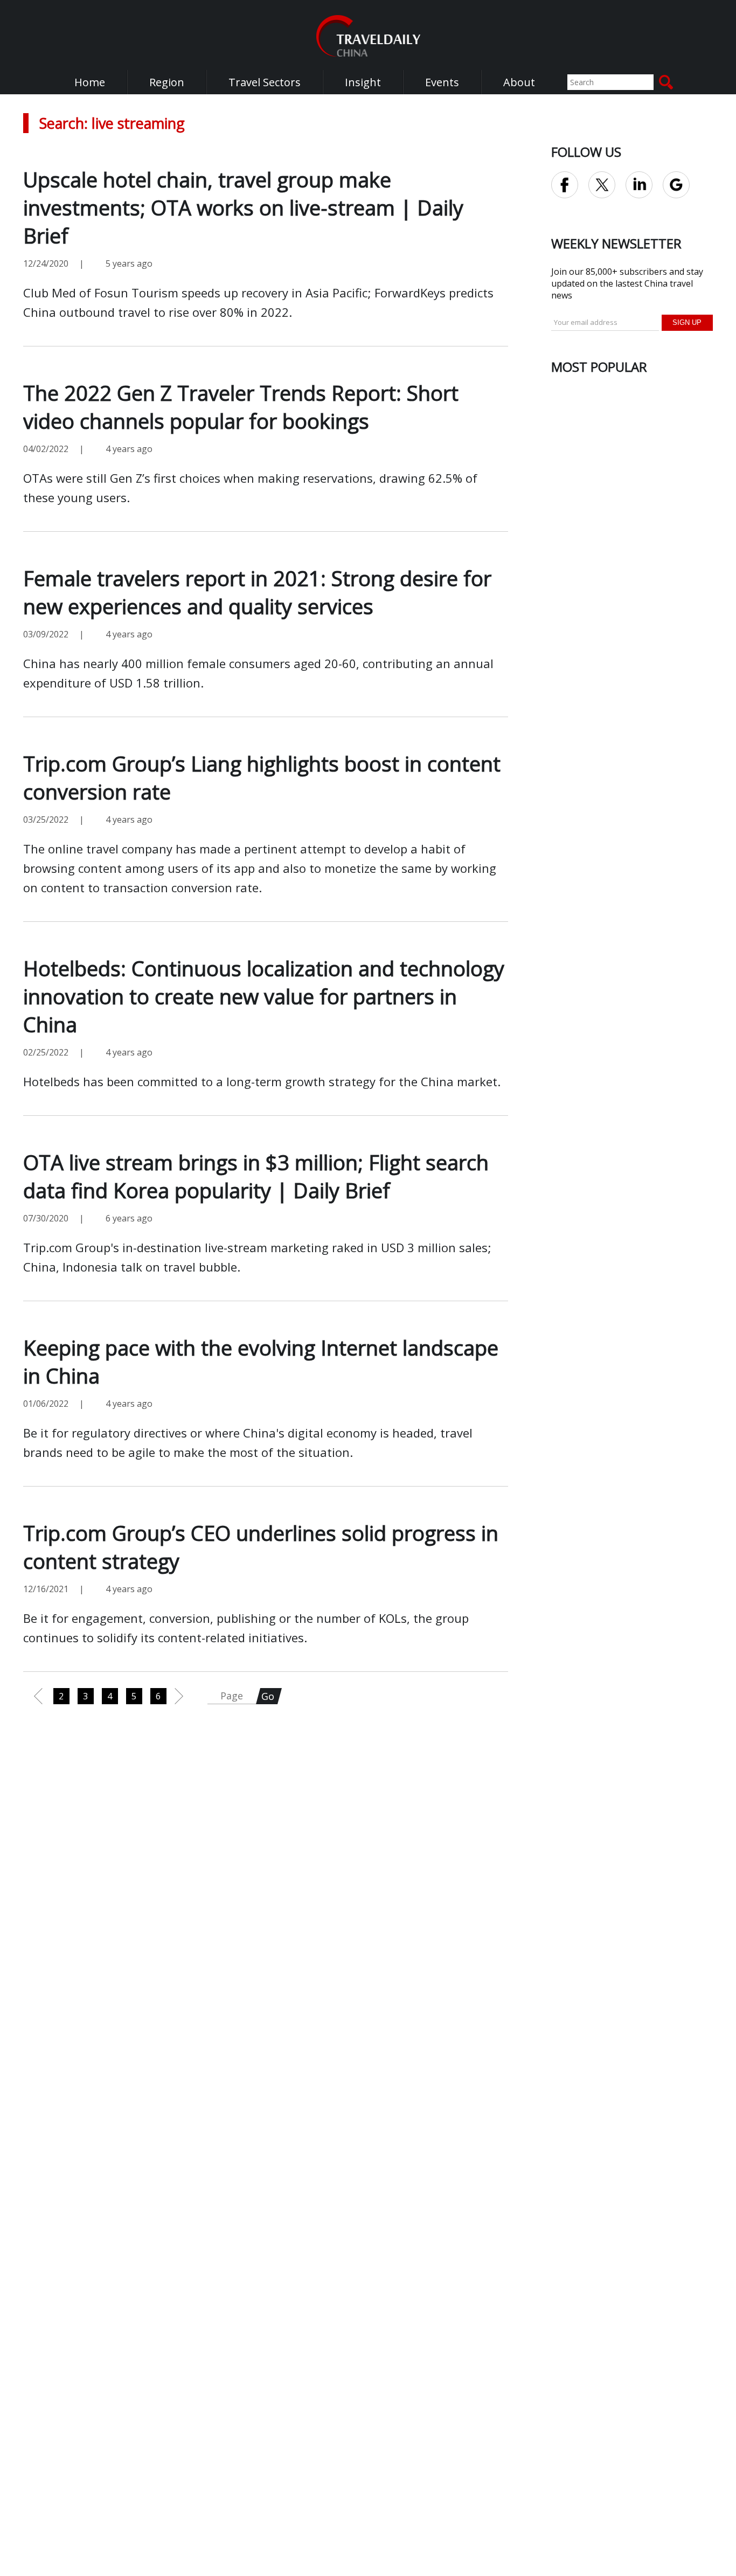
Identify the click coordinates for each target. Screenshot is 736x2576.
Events (442, 82)
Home (90, 82)
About (519, 82)
